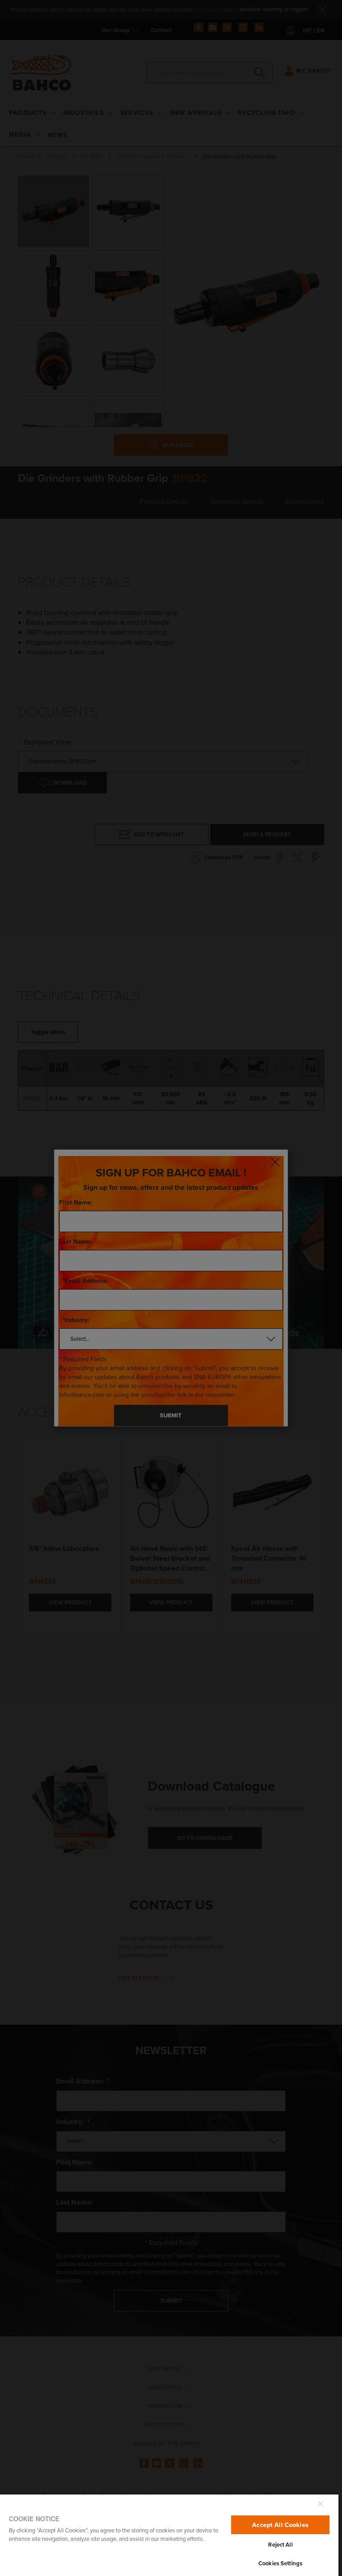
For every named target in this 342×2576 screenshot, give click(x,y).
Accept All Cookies (280, 2525)
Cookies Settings (280, 2563)
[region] (169, 2535)
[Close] (321, 2504)
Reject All (280, 2545)
